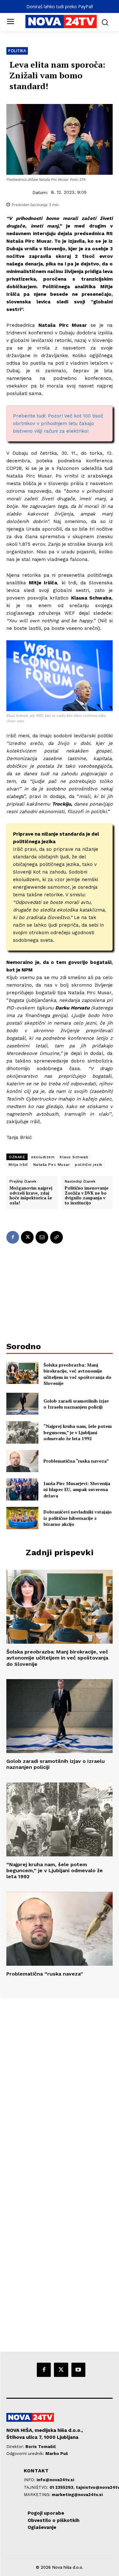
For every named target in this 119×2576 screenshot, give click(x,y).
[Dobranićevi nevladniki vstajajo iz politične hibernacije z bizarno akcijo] (22, 1518)
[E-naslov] (42, 1237)
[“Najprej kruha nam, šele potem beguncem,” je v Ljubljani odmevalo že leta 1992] (22, 1432)
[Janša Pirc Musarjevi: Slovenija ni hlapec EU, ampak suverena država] (22, 1489)
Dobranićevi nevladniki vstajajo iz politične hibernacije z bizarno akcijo (78, 1518)
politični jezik (89, 1165)
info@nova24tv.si (55, 2480)
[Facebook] (13, 1237)
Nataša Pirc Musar (52, 1165)
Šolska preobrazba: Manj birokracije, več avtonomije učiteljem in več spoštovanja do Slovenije (77, 1374)
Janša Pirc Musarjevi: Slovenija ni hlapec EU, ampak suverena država (77, 1489)
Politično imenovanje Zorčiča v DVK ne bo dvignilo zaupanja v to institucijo (87, 1196)
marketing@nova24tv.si (77, 2495)
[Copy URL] (56, 1237)
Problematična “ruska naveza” (76, 1461)
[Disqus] (60, 2084)
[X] (27, 1237)
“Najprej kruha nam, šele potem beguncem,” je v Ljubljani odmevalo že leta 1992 (78, 1432)
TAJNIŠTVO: (37, 2487)
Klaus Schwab (74, 1157)
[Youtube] (78, 2370)
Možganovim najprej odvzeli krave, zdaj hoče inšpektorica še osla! (31, 1196)
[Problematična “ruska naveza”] (22, 1461)
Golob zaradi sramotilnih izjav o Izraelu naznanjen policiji (76, 1404)
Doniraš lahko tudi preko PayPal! (60, 6)
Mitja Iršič (18, 1165)
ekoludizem (43, 1157)
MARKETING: (38, 2495)
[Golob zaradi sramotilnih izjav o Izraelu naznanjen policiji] (22, 1404)
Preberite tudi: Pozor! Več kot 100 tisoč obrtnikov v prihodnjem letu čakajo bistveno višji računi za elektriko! (58, 423)
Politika (17, 51)
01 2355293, (63, 2487)
